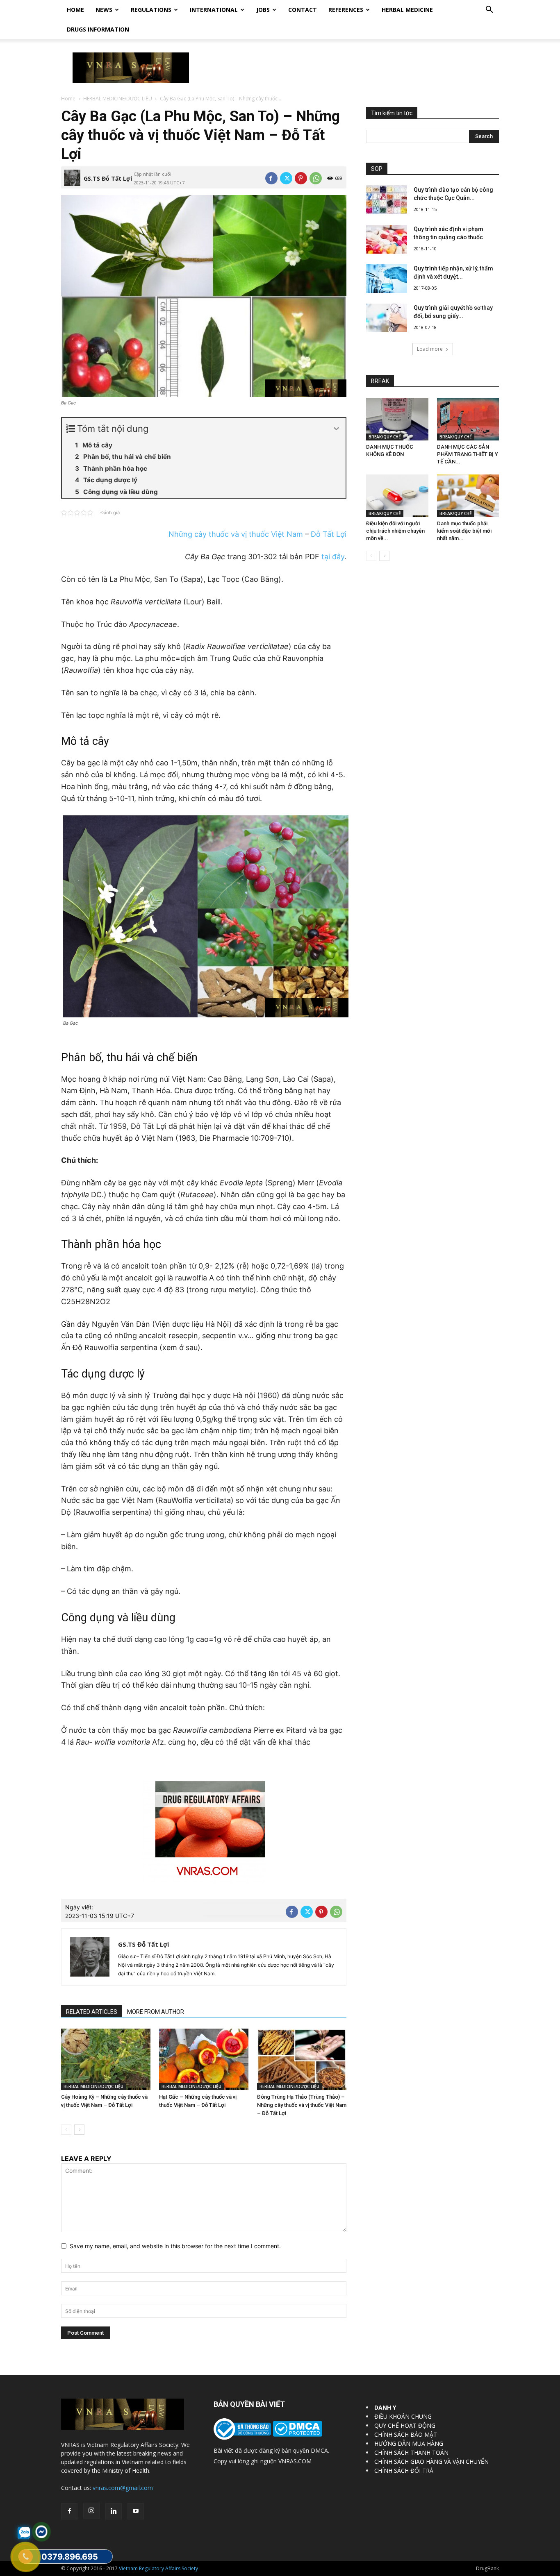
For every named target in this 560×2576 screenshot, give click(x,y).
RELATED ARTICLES (92, 2012)
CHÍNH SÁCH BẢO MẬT (406, 2434)
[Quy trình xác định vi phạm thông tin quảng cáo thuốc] (387, 239)
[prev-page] (66, 2130)
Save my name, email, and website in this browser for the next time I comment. (175, 2246)
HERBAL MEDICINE (407, 10)
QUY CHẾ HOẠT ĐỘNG (405, 2425)
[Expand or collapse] (336, 429)
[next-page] (79, 2130)
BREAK (380, 381)
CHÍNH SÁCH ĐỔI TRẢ (404, 2470)
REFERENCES (346, 10)
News (104, 10)
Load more (430, 349)
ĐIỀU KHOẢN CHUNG (403, 2416)
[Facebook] (271, 178)
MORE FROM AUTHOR (156, 2012)
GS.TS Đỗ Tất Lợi (108, 178)
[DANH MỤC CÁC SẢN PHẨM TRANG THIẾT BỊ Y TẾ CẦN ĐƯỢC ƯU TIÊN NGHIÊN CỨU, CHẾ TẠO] (468, 419)
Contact (303, 10)
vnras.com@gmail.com (123, 2488)
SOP (377, 169)
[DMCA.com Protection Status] (297, 2434)
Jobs (263, 10)
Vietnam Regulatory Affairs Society (158, 2568)
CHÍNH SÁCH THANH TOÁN (411, 2452)
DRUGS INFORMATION (98, 29)
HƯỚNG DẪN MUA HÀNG (409, 2443)
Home (75, 10)
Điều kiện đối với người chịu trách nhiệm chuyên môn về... (395, 531)
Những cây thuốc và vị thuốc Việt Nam (236, 534)
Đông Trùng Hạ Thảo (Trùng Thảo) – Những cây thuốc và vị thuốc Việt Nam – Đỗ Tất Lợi (302, 2105)
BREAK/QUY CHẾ (385, 437)
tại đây (333, 557)
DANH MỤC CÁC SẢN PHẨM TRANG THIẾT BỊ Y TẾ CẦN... (468, 454)
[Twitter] (286, 178)
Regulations (151, 10)
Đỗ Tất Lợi (329, 534)
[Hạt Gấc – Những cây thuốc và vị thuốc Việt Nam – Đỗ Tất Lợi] (204, 2059)
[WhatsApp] (316, 178)
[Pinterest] (301, 178)
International (214, 10)
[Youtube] (136, 2511)
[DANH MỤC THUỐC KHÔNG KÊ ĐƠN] (397, 419)
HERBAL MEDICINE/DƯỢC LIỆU (118, 99)
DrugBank (487, 2568)
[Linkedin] (114, 2511)
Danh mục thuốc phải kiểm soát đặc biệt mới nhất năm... (464, 531)
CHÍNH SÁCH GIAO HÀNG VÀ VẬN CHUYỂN (431, 2461)
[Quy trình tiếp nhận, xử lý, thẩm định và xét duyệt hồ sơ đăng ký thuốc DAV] (387, 279)
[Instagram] (91, 2511)
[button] (489, 10)
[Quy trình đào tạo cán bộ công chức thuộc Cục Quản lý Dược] (387, 200)
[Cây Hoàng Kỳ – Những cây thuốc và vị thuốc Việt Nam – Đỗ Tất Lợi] (106, 2059)
